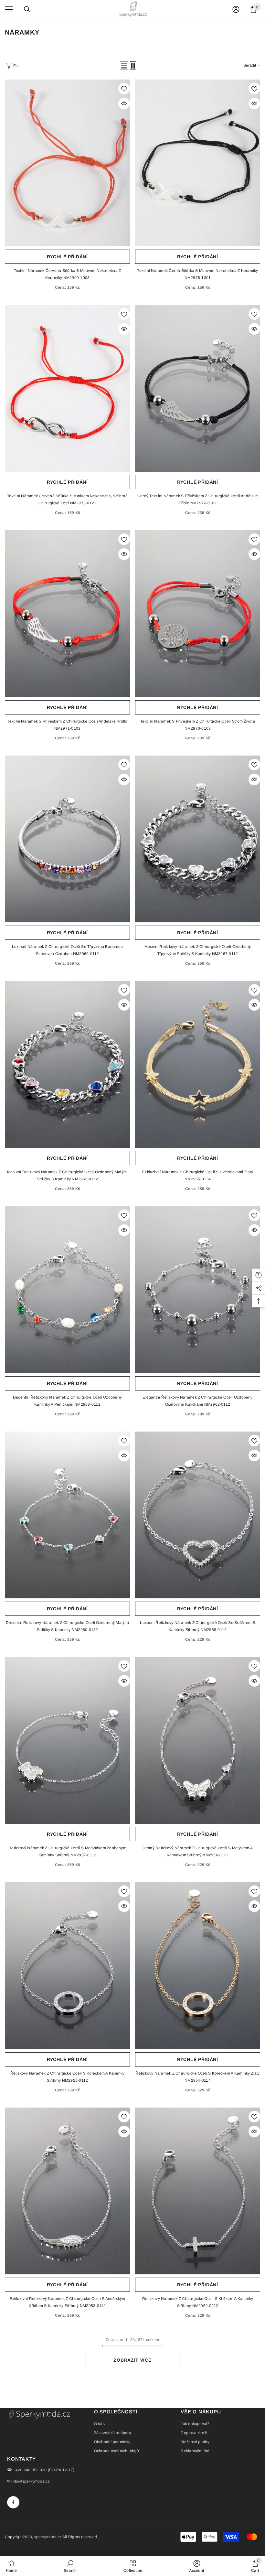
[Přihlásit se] (236, 9)
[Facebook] (13, 2502)
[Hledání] (27, 9)
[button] (124, 66)
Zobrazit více (132, 2360)
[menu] (9, 9)
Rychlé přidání (67, 257)
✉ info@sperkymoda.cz (28, 2481)
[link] (70, 2566)
